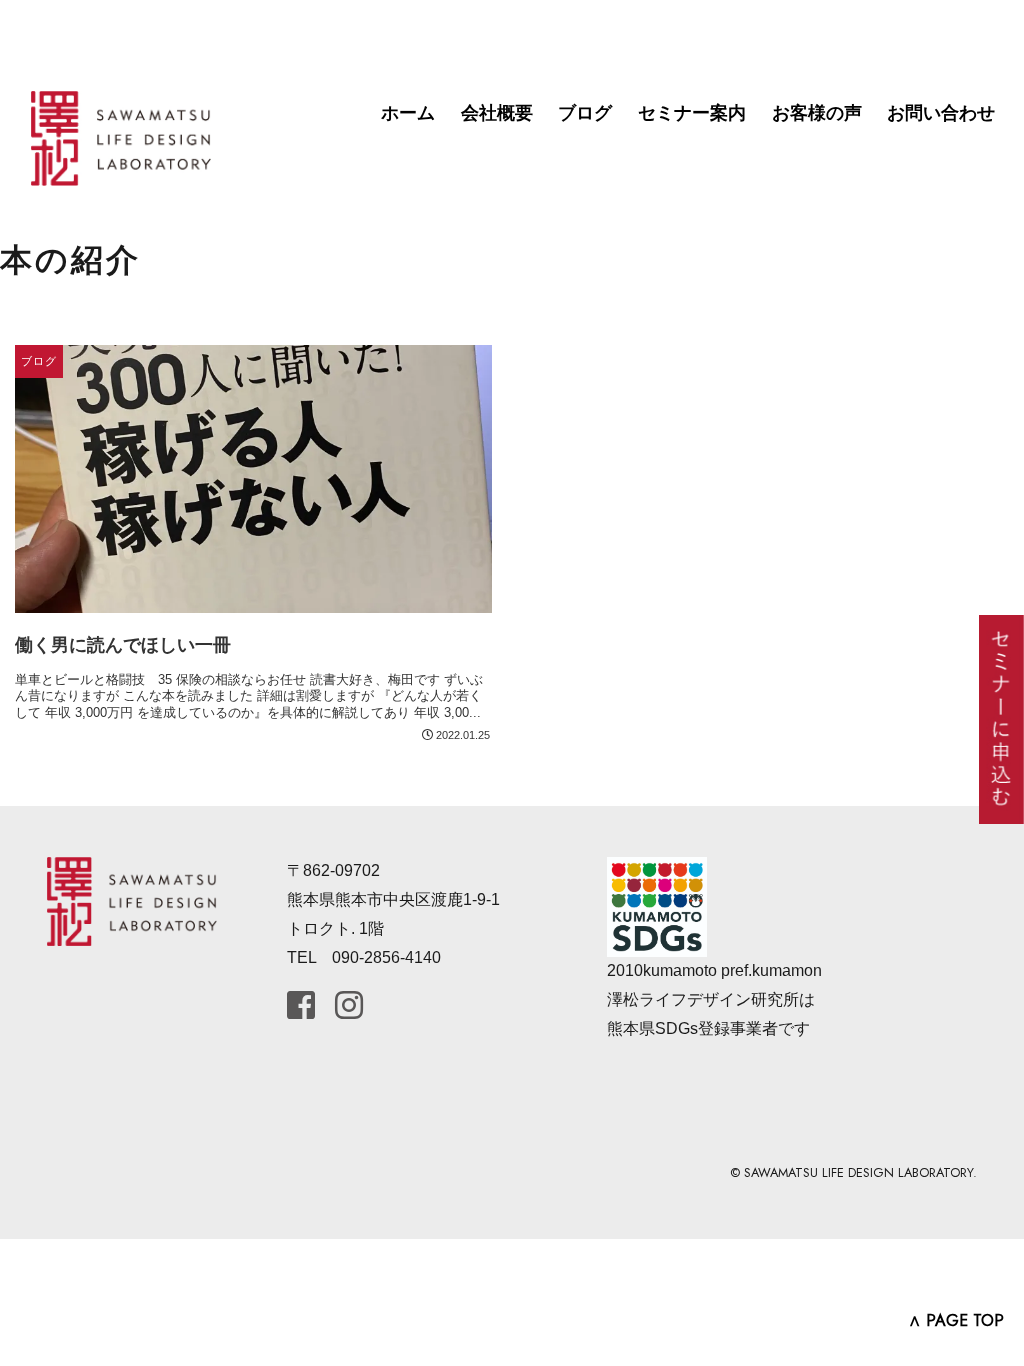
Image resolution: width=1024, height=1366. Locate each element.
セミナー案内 (692, 113)
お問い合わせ (941, 113)
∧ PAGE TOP (956, 1320)
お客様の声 (817, 113)
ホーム (408, 113)
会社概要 (497, 113)
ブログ (585, 113)
